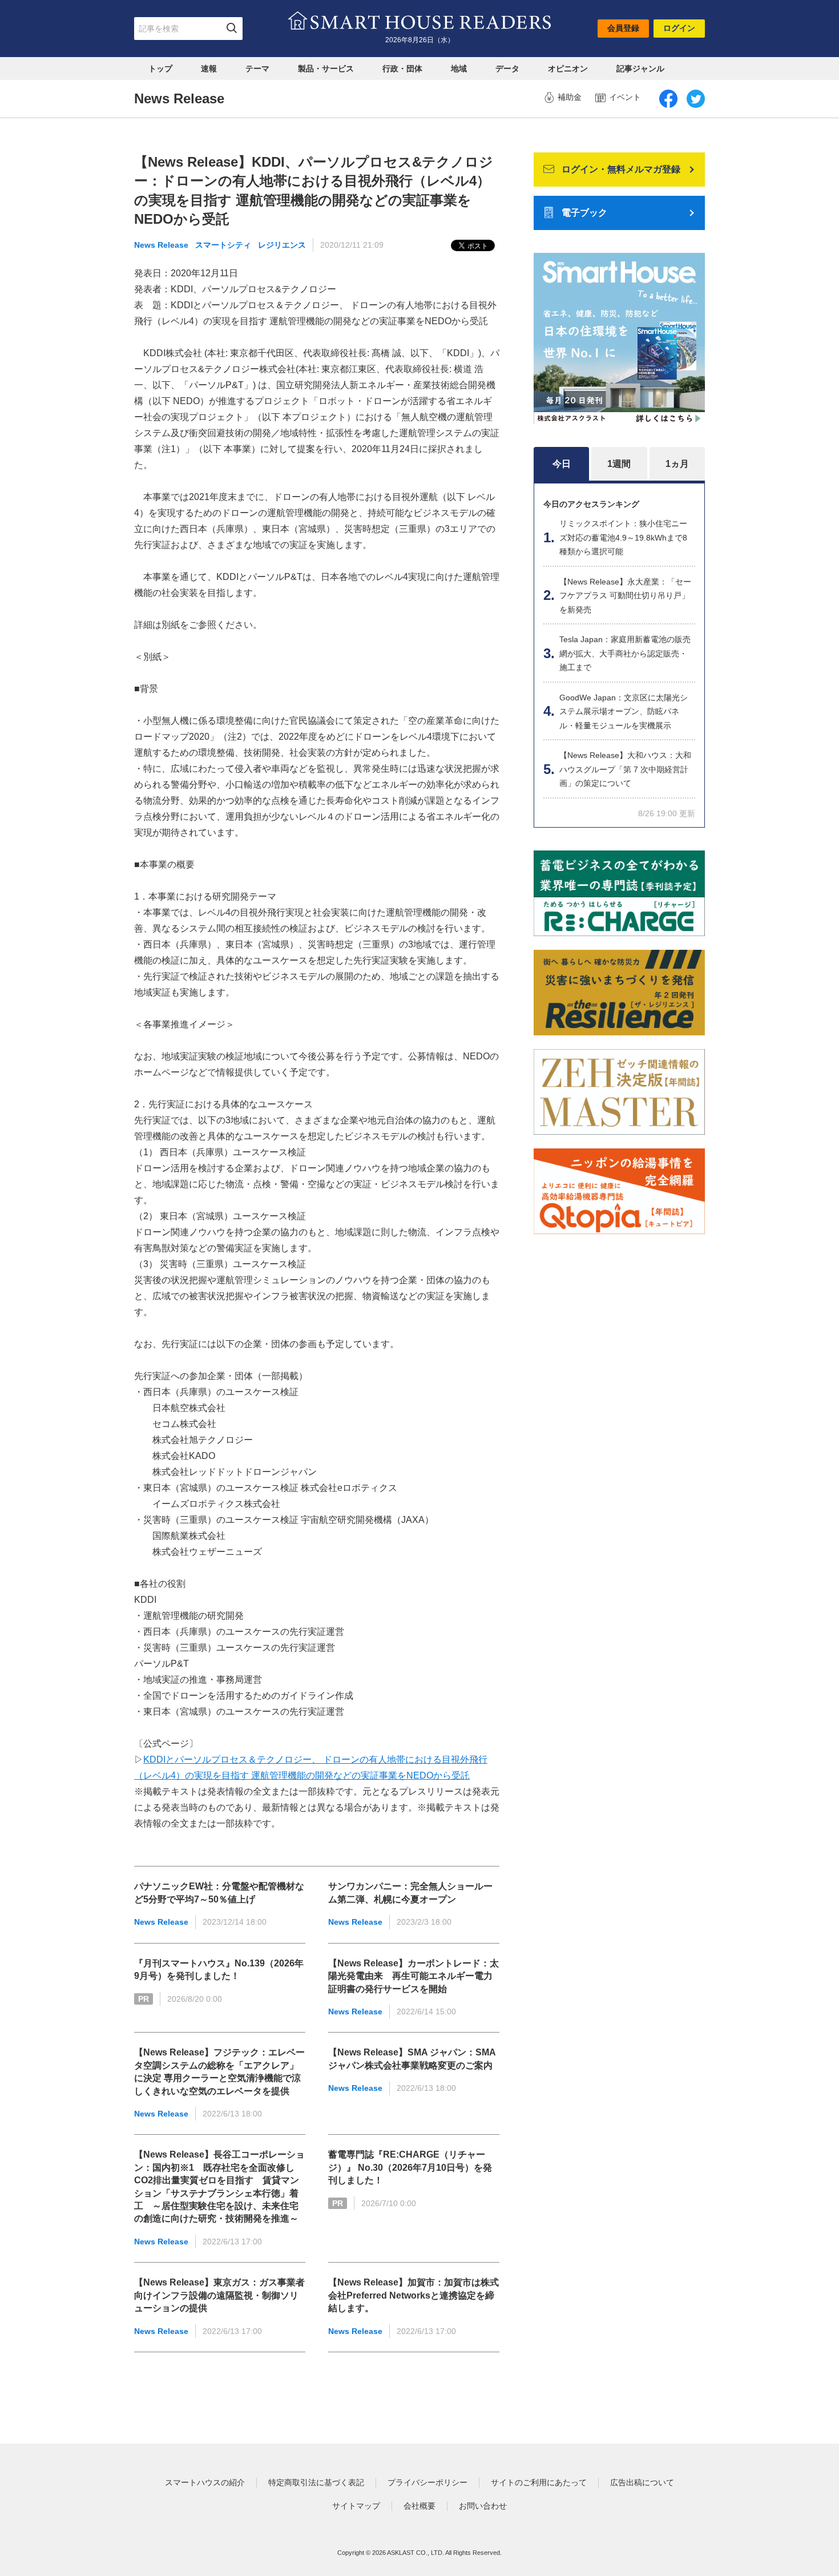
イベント (625, 97)
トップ (160, 68)
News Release (161, 245)
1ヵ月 (677, 464)
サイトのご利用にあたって (539, 2482)
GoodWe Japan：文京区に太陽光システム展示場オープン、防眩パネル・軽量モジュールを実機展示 (624, 711)
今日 (562, 464)
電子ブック (584, 213)
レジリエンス (282, 245)
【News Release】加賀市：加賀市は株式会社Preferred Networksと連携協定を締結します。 (414, 2295)
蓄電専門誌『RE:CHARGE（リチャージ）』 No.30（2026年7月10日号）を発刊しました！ (410, 2167)
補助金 (570, 97)
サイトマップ (356, 2506)
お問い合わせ (483, 2506)
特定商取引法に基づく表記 (316, 2482)
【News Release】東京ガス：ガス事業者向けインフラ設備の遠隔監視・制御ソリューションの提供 (219, 2295)
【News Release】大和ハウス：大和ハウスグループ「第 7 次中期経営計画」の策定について (625, 769)
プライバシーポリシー (427, 2482)
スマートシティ (223, 245)
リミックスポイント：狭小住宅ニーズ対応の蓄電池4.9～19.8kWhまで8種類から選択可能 (623, 537)
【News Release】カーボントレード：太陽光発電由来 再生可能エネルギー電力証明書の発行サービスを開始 (414, 1976)
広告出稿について (642, 2482)
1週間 (619, 464)
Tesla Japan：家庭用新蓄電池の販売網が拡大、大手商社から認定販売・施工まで (625, 653)
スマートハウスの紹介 (205, 2482)
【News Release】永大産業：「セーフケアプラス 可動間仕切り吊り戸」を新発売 (625, 596)
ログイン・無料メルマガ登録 (621, 169)
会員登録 (623, 28)
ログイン (679, 28)
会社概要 (419, 2506)
